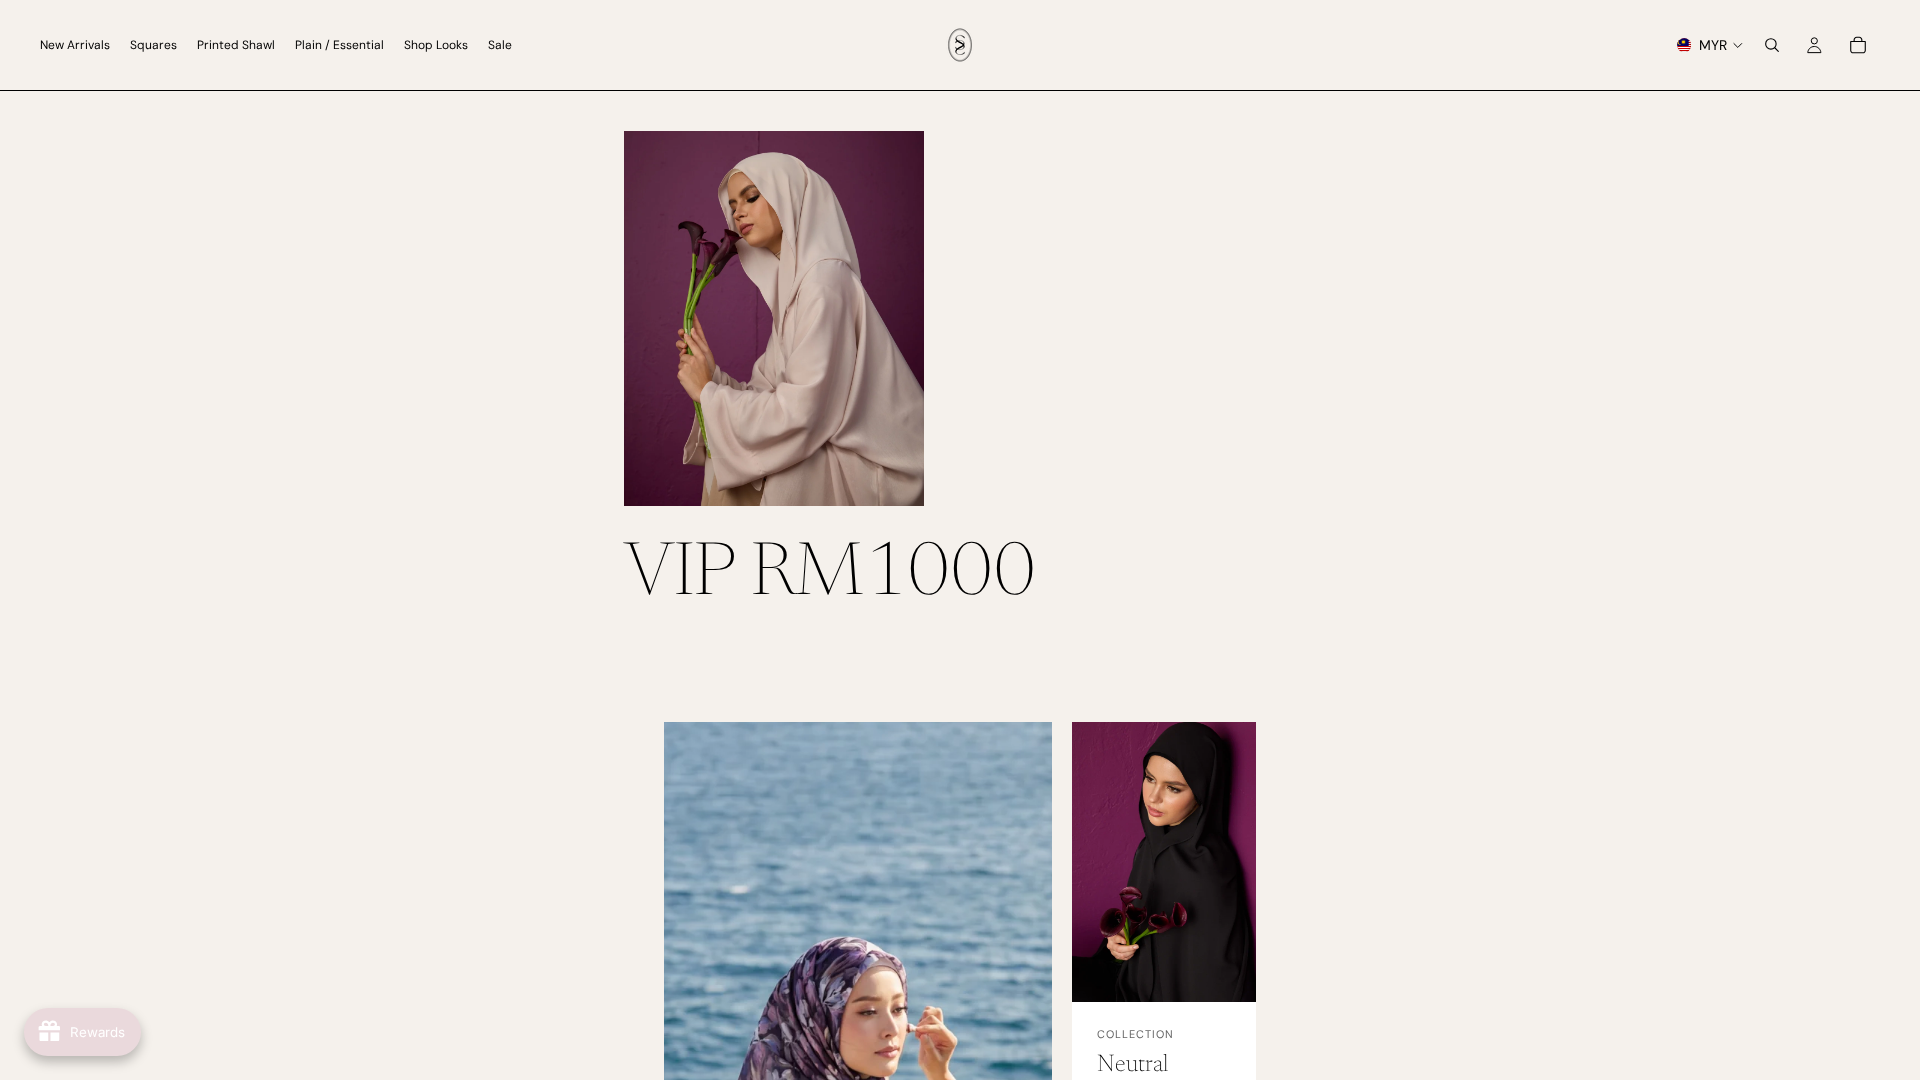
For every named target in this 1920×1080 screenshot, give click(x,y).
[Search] (1772, 45)
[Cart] (1858, 45)
